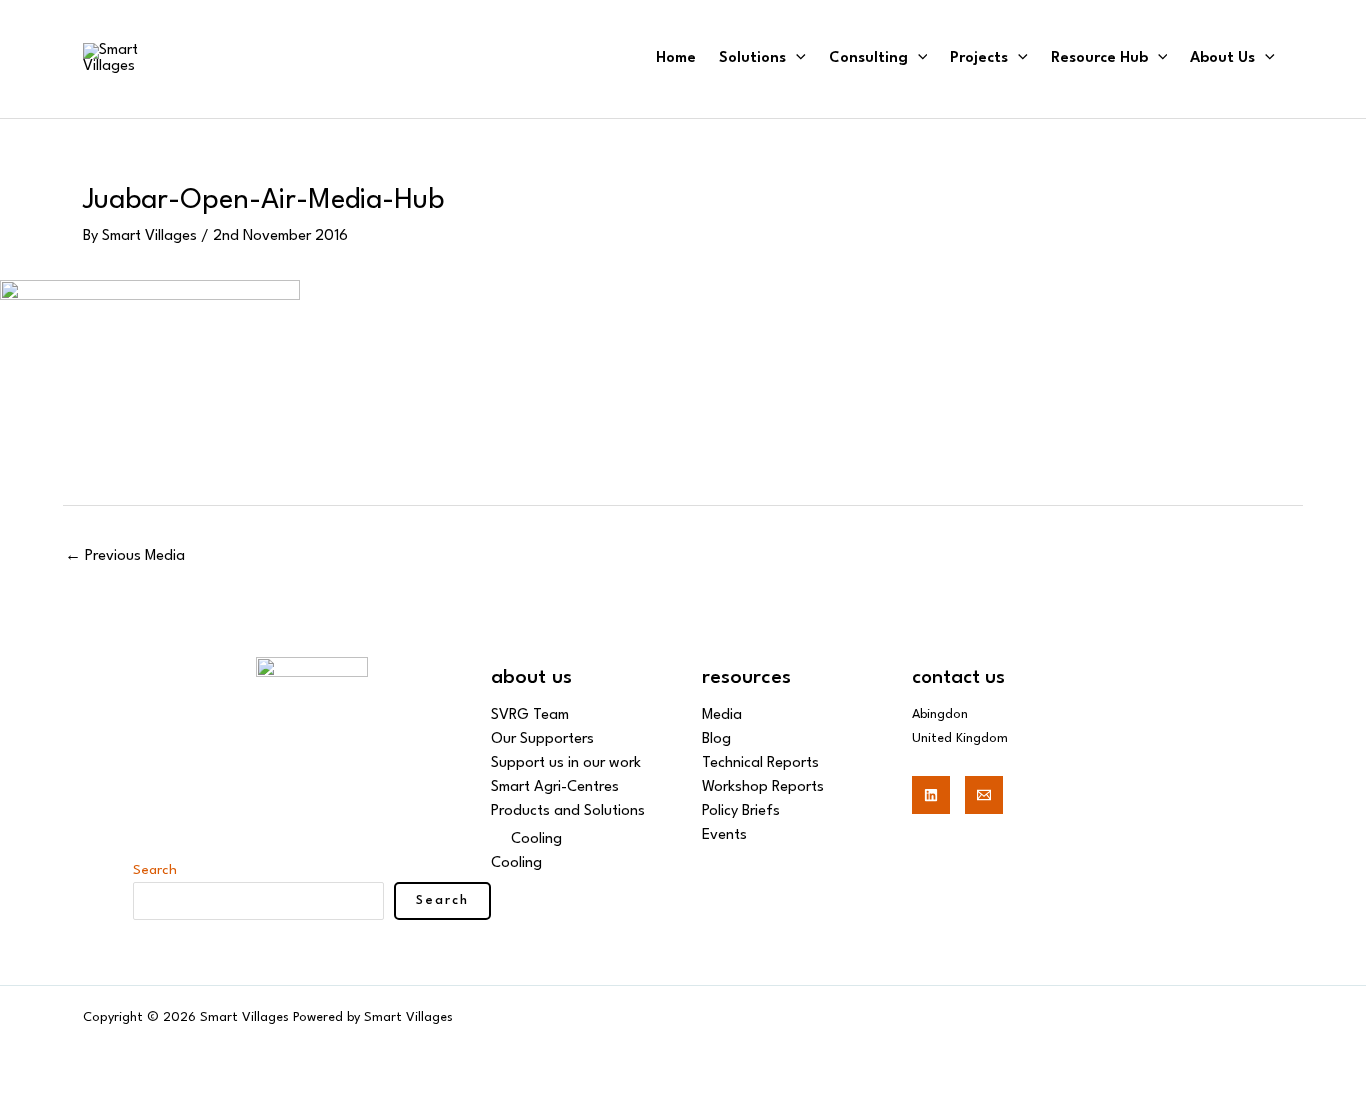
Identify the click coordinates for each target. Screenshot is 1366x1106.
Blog (716, 739)
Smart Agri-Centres (555, 787)
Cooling (536, 839)
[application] (796, 58)
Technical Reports (760, 763)
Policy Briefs (741, 811)
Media (722, 715)
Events (724, 835)
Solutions (752, 58)
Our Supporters (542, 739)
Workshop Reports (763, 787)
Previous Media (125, 556)
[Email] (984, 795)
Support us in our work (566, 763)
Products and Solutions (568, 811)
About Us (1222, 58)
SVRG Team (530, 715)
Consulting (868, 58)
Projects (979, 58)
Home (676, 58)
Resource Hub (1099, 58)
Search (155, 870)
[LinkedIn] (931, 795)
